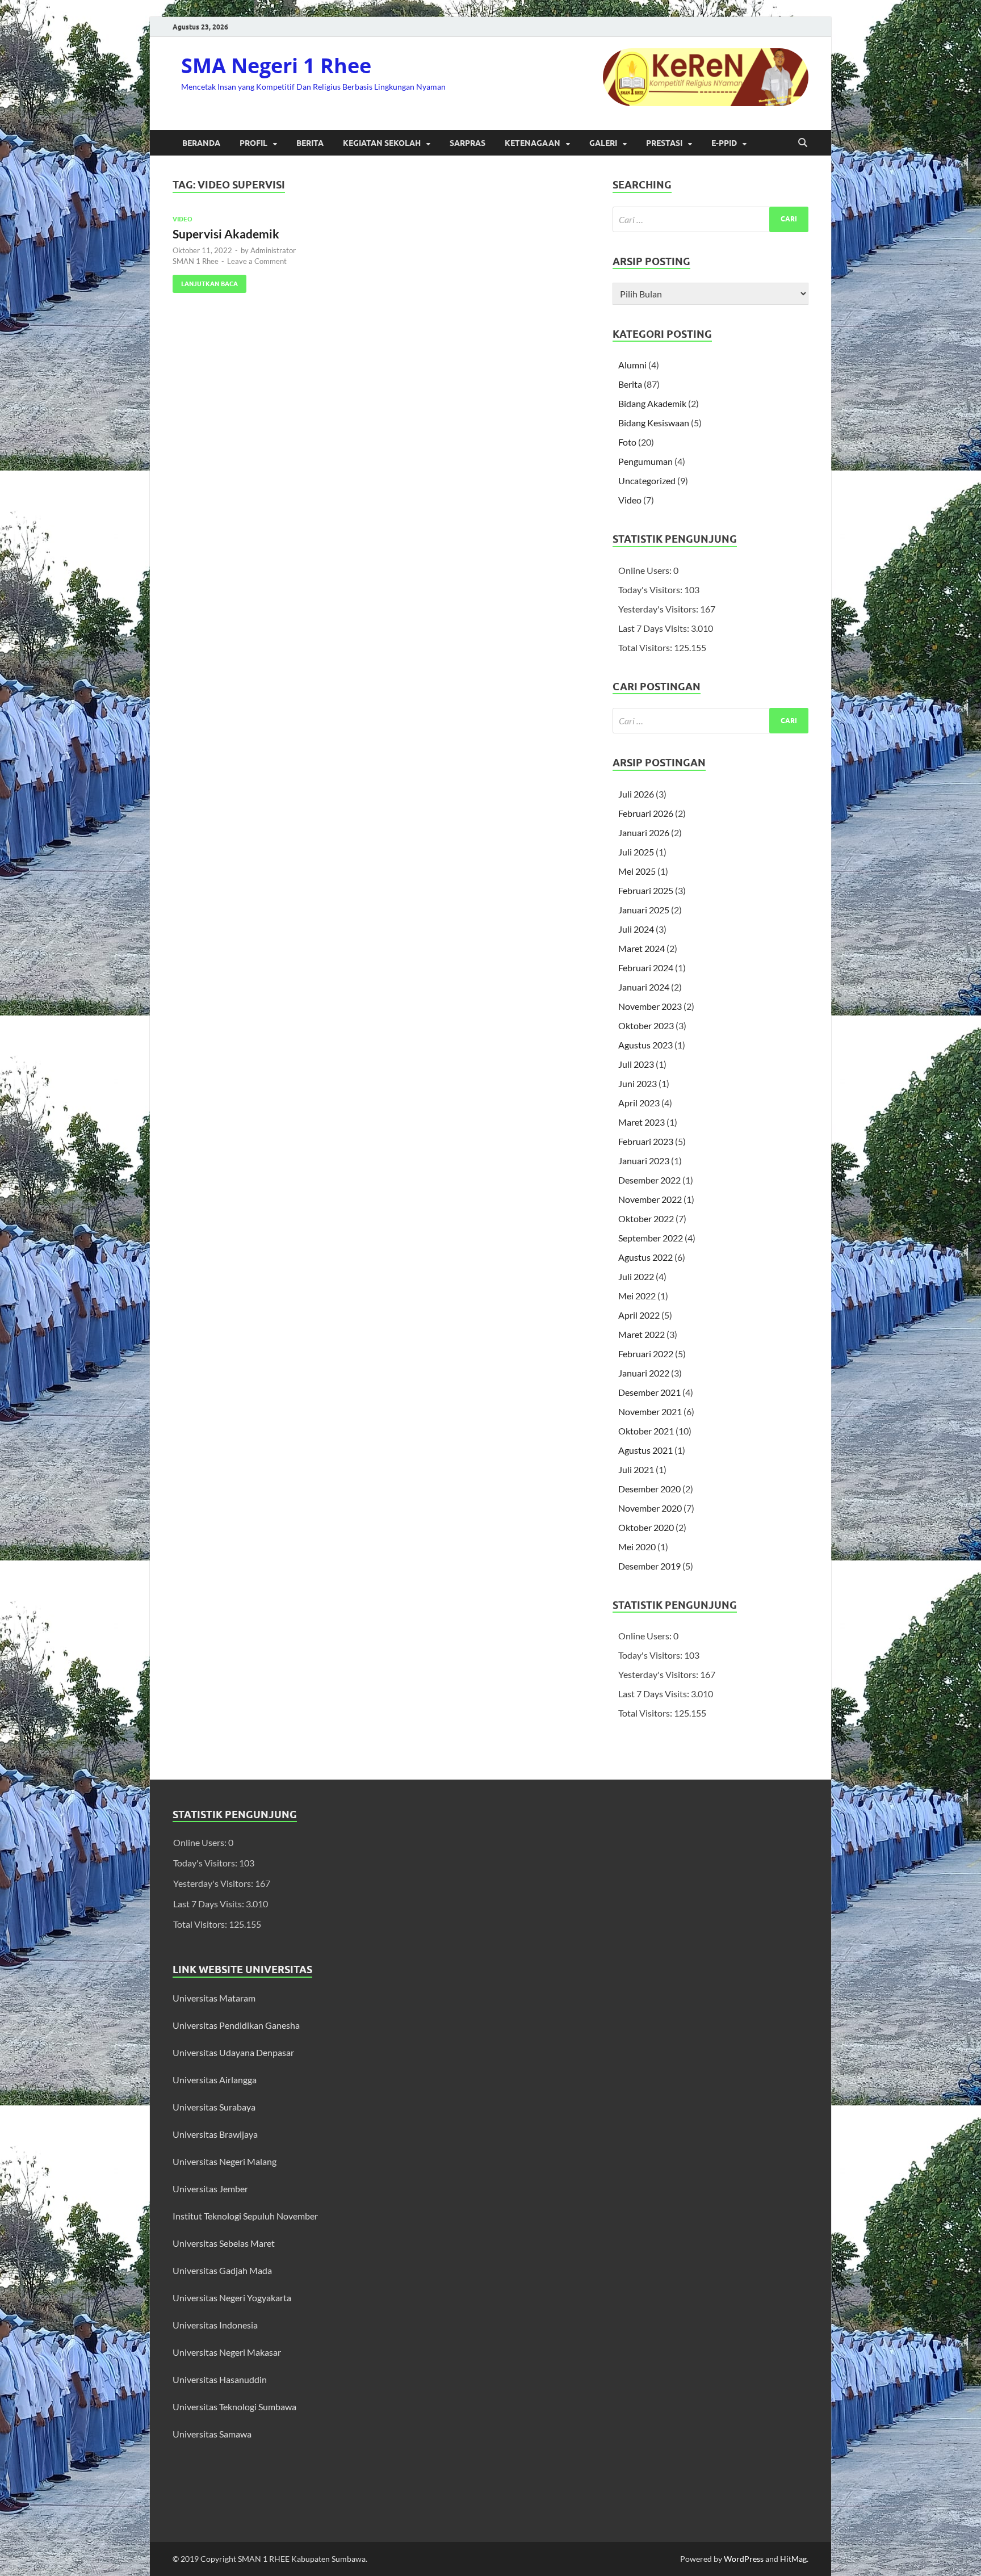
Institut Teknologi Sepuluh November (245, 2216)
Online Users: (646, 570)
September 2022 (651, 1238)
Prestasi (664, 143)
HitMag (793, 2559)
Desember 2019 (649, 1566)
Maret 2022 (642, 1334)
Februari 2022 (646, 1354)
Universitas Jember (210, 2189)
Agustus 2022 (645, 1257)
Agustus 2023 (645, 1045)
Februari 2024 (646, 968)
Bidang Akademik (652, 403)
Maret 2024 (642, 948)
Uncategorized (647, 481)
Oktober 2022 (646, 1218)
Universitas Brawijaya (215, 2134)
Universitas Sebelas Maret (224, 2243)
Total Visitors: (646, 647)
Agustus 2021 (645, 1450)
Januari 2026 (644, 832)
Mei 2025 (637, 871)
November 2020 (650, 1508)
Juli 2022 (636, 1276)
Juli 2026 (636, 794)
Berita (310, 143)
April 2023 (639, 1103)
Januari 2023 (644, 1161)
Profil (253, 143)
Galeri (603, 143)
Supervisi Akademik (226, 234)
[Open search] (803, 143)
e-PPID (724, 143)
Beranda (201, 143)
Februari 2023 (646, 1141)
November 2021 (650, 1411)
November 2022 (650, 1199)
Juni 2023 (638, 1083)
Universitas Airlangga (215, 2080)
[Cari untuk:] (710, 219)
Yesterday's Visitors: (659, 609)
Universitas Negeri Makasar (227, 2352)
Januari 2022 (644, 1373)
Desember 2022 (649, 1180)
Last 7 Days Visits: (655, 628)
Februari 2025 (646, 890)
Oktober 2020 (646, 1527)
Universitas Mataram (215, 1998)
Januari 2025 (644, 910)
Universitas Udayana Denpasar (233, 2052)
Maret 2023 (642, 1122)
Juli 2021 (636, 1469)
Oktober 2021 (646, 1431)
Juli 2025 (636, 852)
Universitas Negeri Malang (225, 2161)
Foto (627, 442)
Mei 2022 (637, 1296)
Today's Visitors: (651, 590)
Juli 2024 (636, 929)
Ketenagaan (533, 143)
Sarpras (468, 143)
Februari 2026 (646, 813)
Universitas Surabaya (214, 2107)
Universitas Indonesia (215, 2325)
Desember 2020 (649, 1489)
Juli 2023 (636, 1064)
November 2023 (650, 1006)
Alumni (632, 365)
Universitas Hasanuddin (220, 2379)
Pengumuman (645, 461)
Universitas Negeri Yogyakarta (232, 2298)
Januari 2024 (644, 987)
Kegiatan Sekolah (382, 143)
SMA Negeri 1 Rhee (276, 66)
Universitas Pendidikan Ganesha (236, 2025)
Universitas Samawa (212, 2434)
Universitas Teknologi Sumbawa (234, 2407)
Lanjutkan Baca (205, 281)
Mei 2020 (637, 1547)
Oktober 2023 (646, 1025)
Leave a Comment (257, 261)
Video (183, 219)
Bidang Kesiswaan (654, 423)
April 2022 (639, 1315)
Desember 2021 (649, 1392)
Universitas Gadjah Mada (222, 2270)
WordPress (744, 2559)
